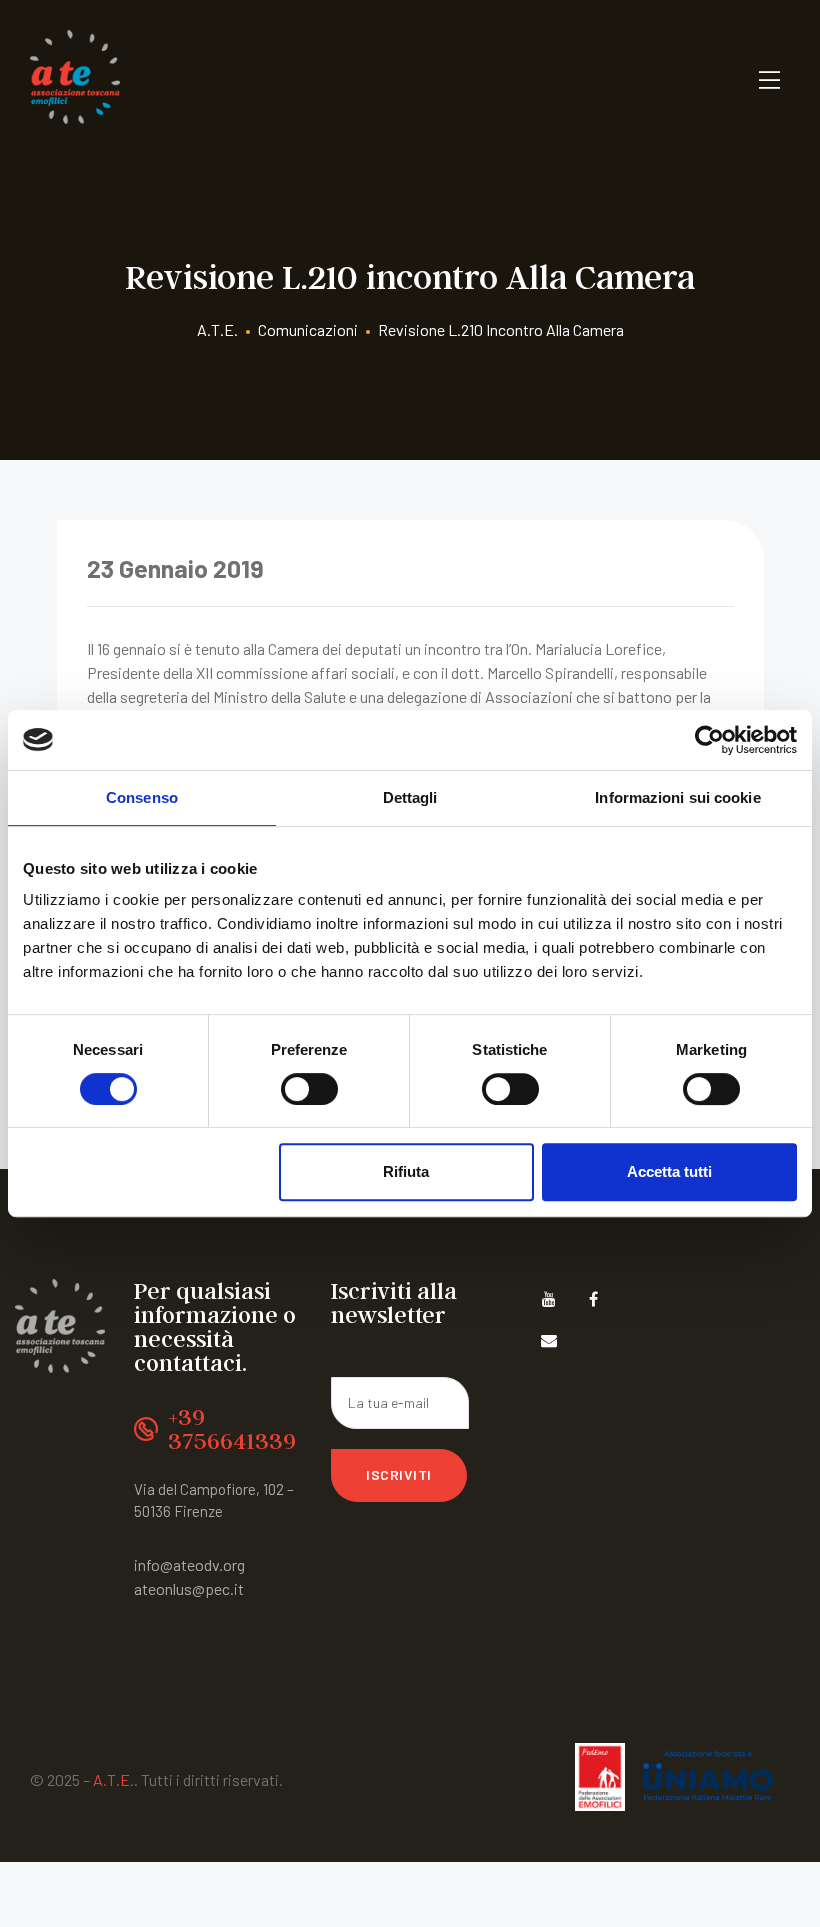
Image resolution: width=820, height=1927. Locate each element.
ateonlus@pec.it (189, 1588)
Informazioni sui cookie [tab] (677, 797)
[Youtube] (549, 1299)
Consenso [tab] (142, 797)
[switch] (309, 1089)
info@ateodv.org (189, 1564)
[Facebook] (593, 1299)
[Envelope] (549, 1340)
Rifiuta (406, 1171)
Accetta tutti (669, 1171)
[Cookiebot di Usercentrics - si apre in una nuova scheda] (709, 740)
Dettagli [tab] (410, 797)
